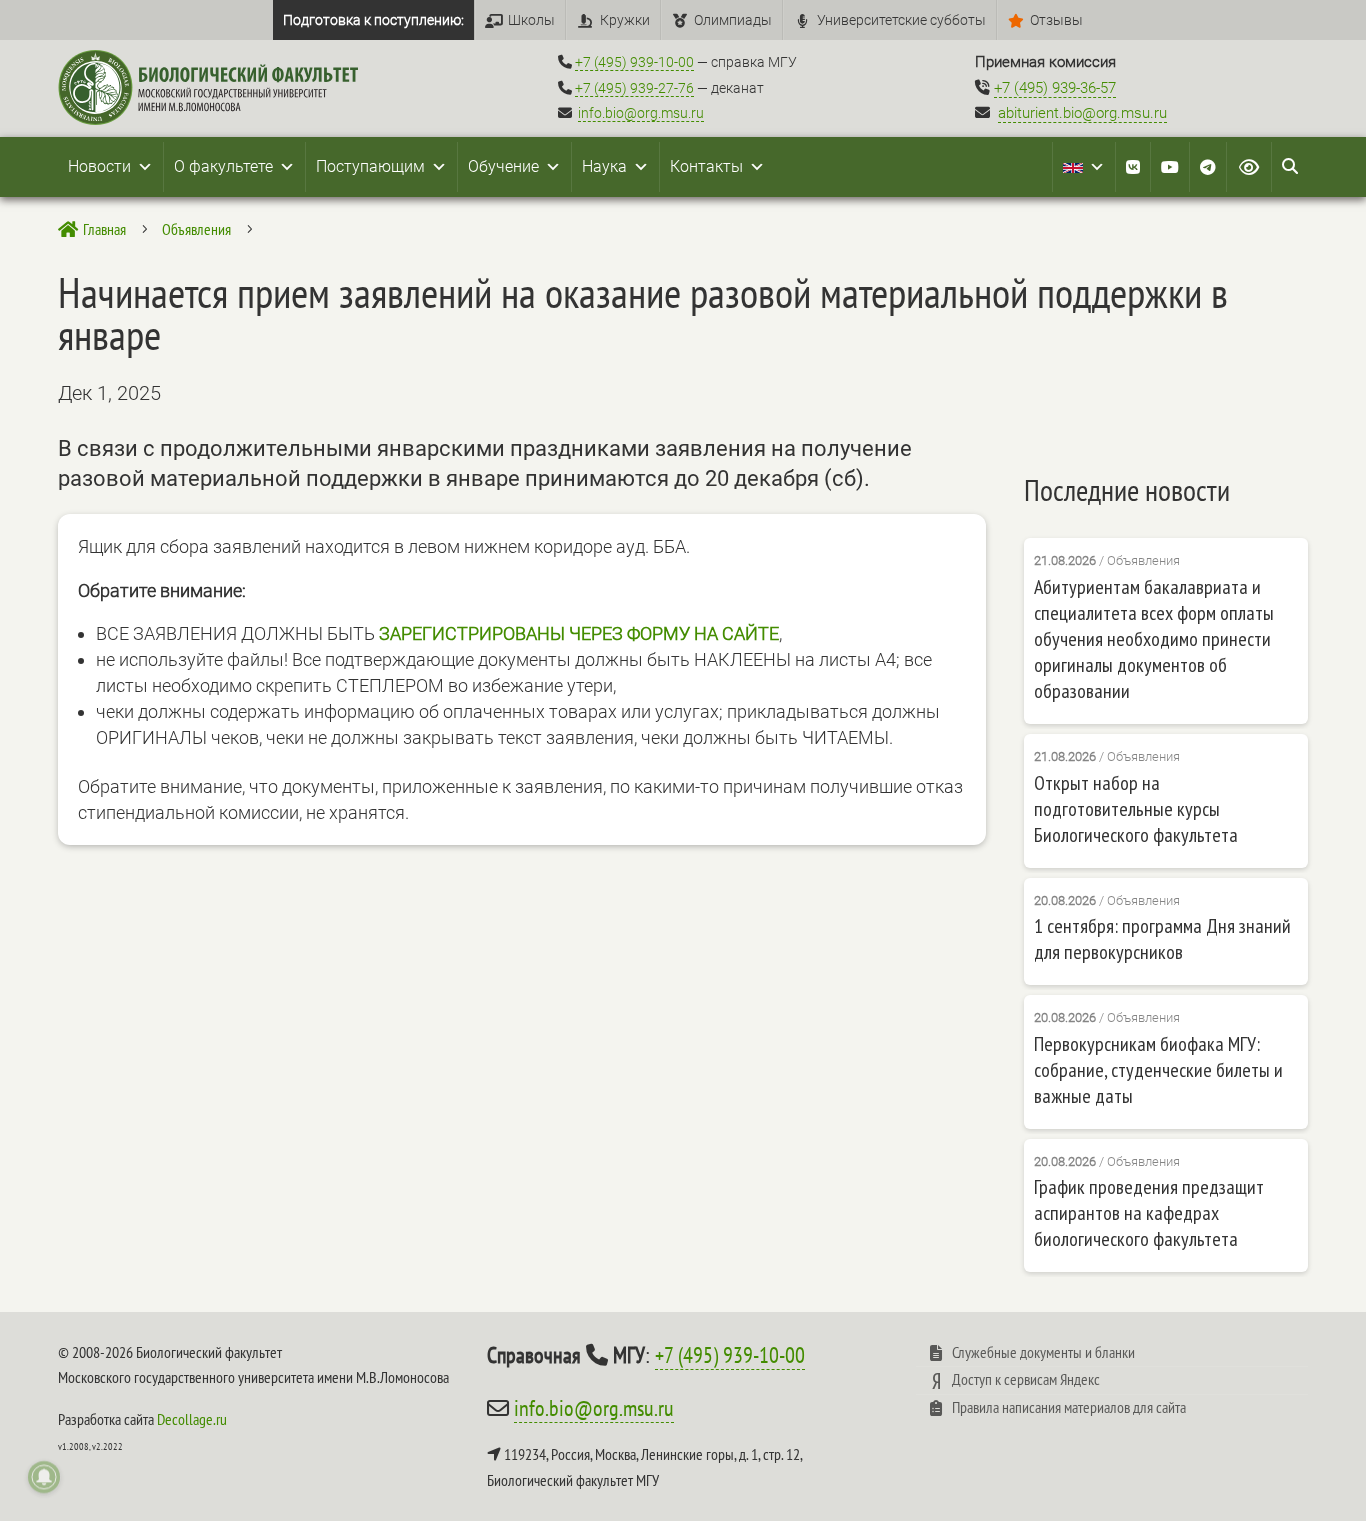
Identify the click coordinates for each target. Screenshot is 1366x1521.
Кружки (625, 20)
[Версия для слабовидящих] (1249, 167)
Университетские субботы (901, 20)
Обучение (503, 166)
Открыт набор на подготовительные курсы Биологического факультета (1136, 809)
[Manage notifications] (44, 1477)
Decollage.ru (192, 1419)
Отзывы (1056, 20)
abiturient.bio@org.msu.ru (1082, 113)
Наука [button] (604, 166)
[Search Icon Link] (1290, 167)
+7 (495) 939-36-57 (1055, 88)
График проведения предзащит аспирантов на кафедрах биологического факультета (1149, 1213)
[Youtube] (1170, 167)
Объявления (1143, 560)
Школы (531, 20)
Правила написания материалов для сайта (1069, 1407)
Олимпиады (733, 20)
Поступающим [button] (370, 166)
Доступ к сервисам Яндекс (1026, 1379)
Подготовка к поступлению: (373, 20)
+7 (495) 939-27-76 (634, 88)
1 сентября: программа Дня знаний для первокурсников (1162, 939)
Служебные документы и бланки (1043, 1352)
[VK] (1133, 167)
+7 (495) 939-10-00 (634, 62)
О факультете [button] (223, 166)
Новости (99, 166)
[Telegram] (1208, 167)
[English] (1084, 167)
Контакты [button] (706, 166)
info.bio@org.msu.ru (641, 113)
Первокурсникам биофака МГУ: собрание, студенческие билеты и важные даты (1158, 1070)
